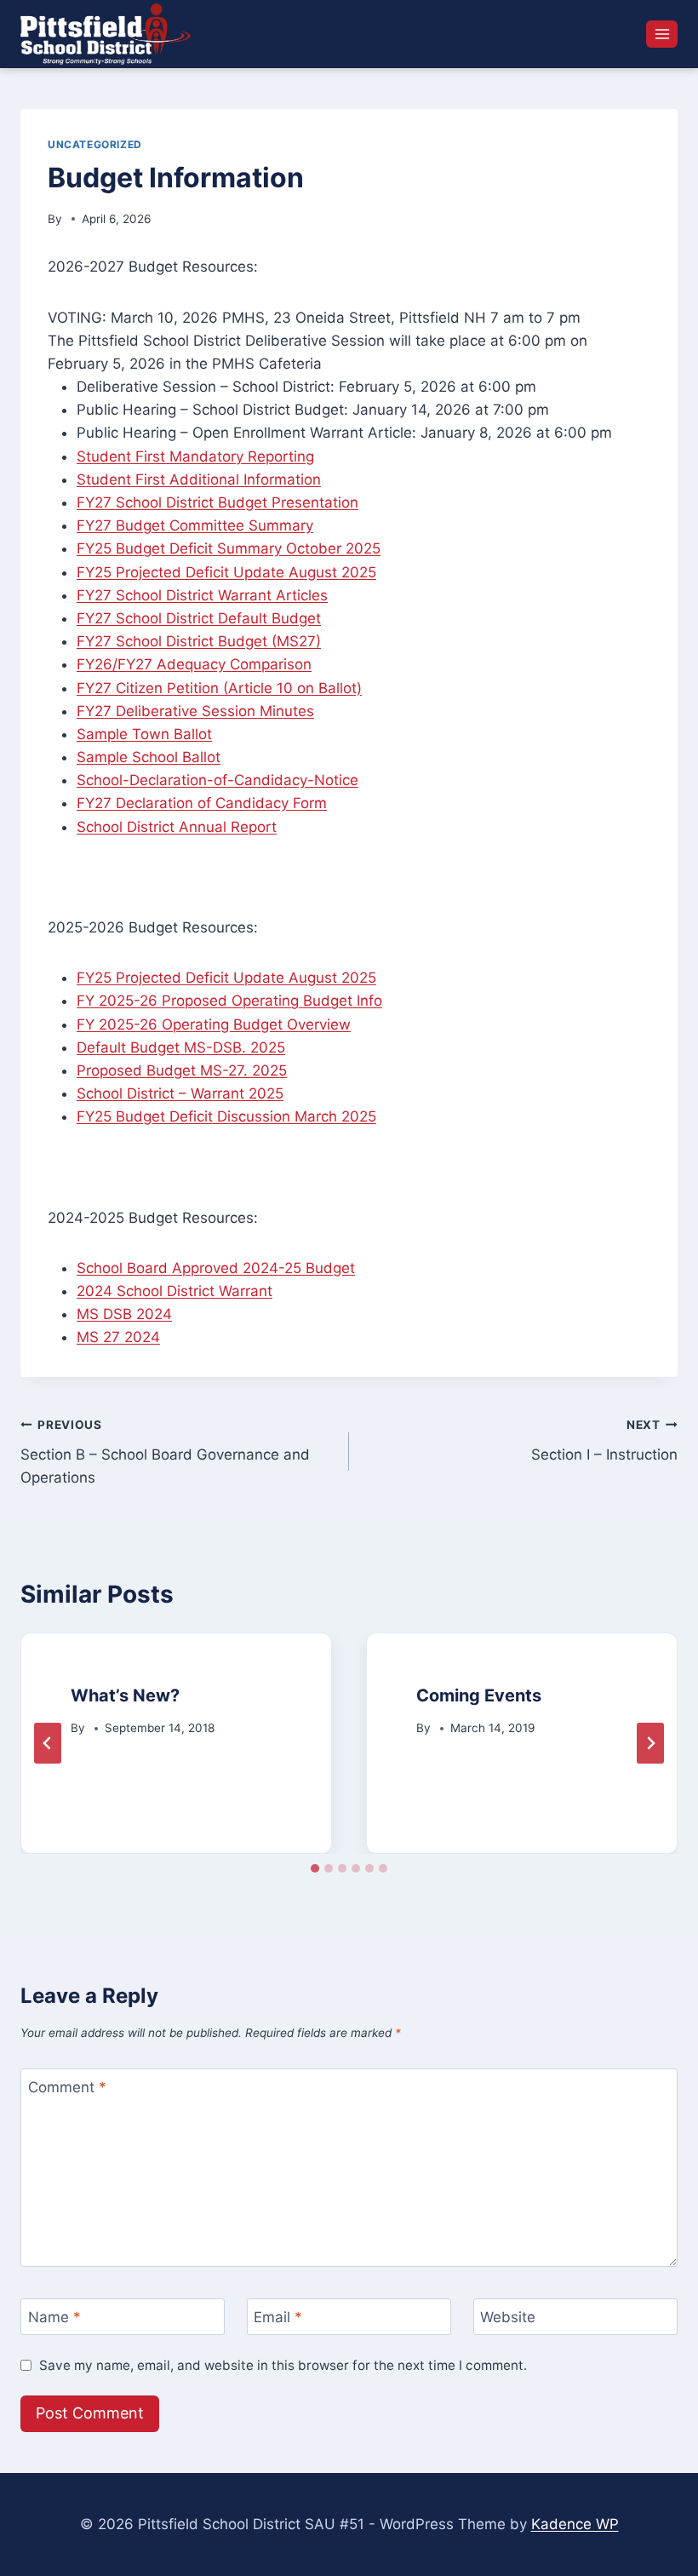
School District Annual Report (177, 827)
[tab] (315, 1868)
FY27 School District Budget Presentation (217, 502)
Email (278, 2317)
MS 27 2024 (118, 1337)
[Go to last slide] (48, 1743)
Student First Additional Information (199, 479)
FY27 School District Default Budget (199, 618)
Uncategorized (95, 144)
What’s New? (125, 1695)
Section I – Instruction (604, 1440)
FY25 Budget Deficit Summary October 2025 (229, 548)
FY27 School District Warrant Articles (202, 595)
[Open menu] (662, 34)
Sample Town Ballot (144, 734)
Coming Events (479, 1695)
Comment (67, 2087)
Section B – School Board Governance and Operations (165, 1452)
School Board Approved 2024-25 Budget (216, 1268)
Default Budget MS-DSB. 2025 (181, 1047)
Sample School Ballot (149, 757)
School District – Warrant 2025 (180, 1093)
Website (508, 2317)
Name (54, 2317)
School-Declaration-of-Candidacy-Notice (217, 780)
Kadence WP (575, 2524)
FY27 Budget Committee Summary (195, 525)
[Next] (650, 1743)
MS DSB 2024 (124, 1314)
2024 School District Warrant (174, 1291)
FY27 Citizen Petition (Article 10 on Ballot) (219, 688)
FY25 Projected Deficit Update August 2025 (226, 572)
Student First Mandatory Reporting (195, 456)
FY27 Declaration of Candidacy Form (202, 803)
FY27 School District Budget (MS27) (199, 641)
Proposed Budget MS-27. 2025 (182, 1070)
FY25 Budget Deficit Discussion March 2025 (226, 1116)
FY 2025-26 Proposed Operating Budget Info (229, 1001)
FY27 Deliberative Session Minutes (195, 711)
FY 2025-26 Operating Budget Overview (214, 1024)
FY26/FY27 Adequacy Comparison (194, 664)
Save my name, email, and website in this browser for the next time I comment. (283, 2365)
